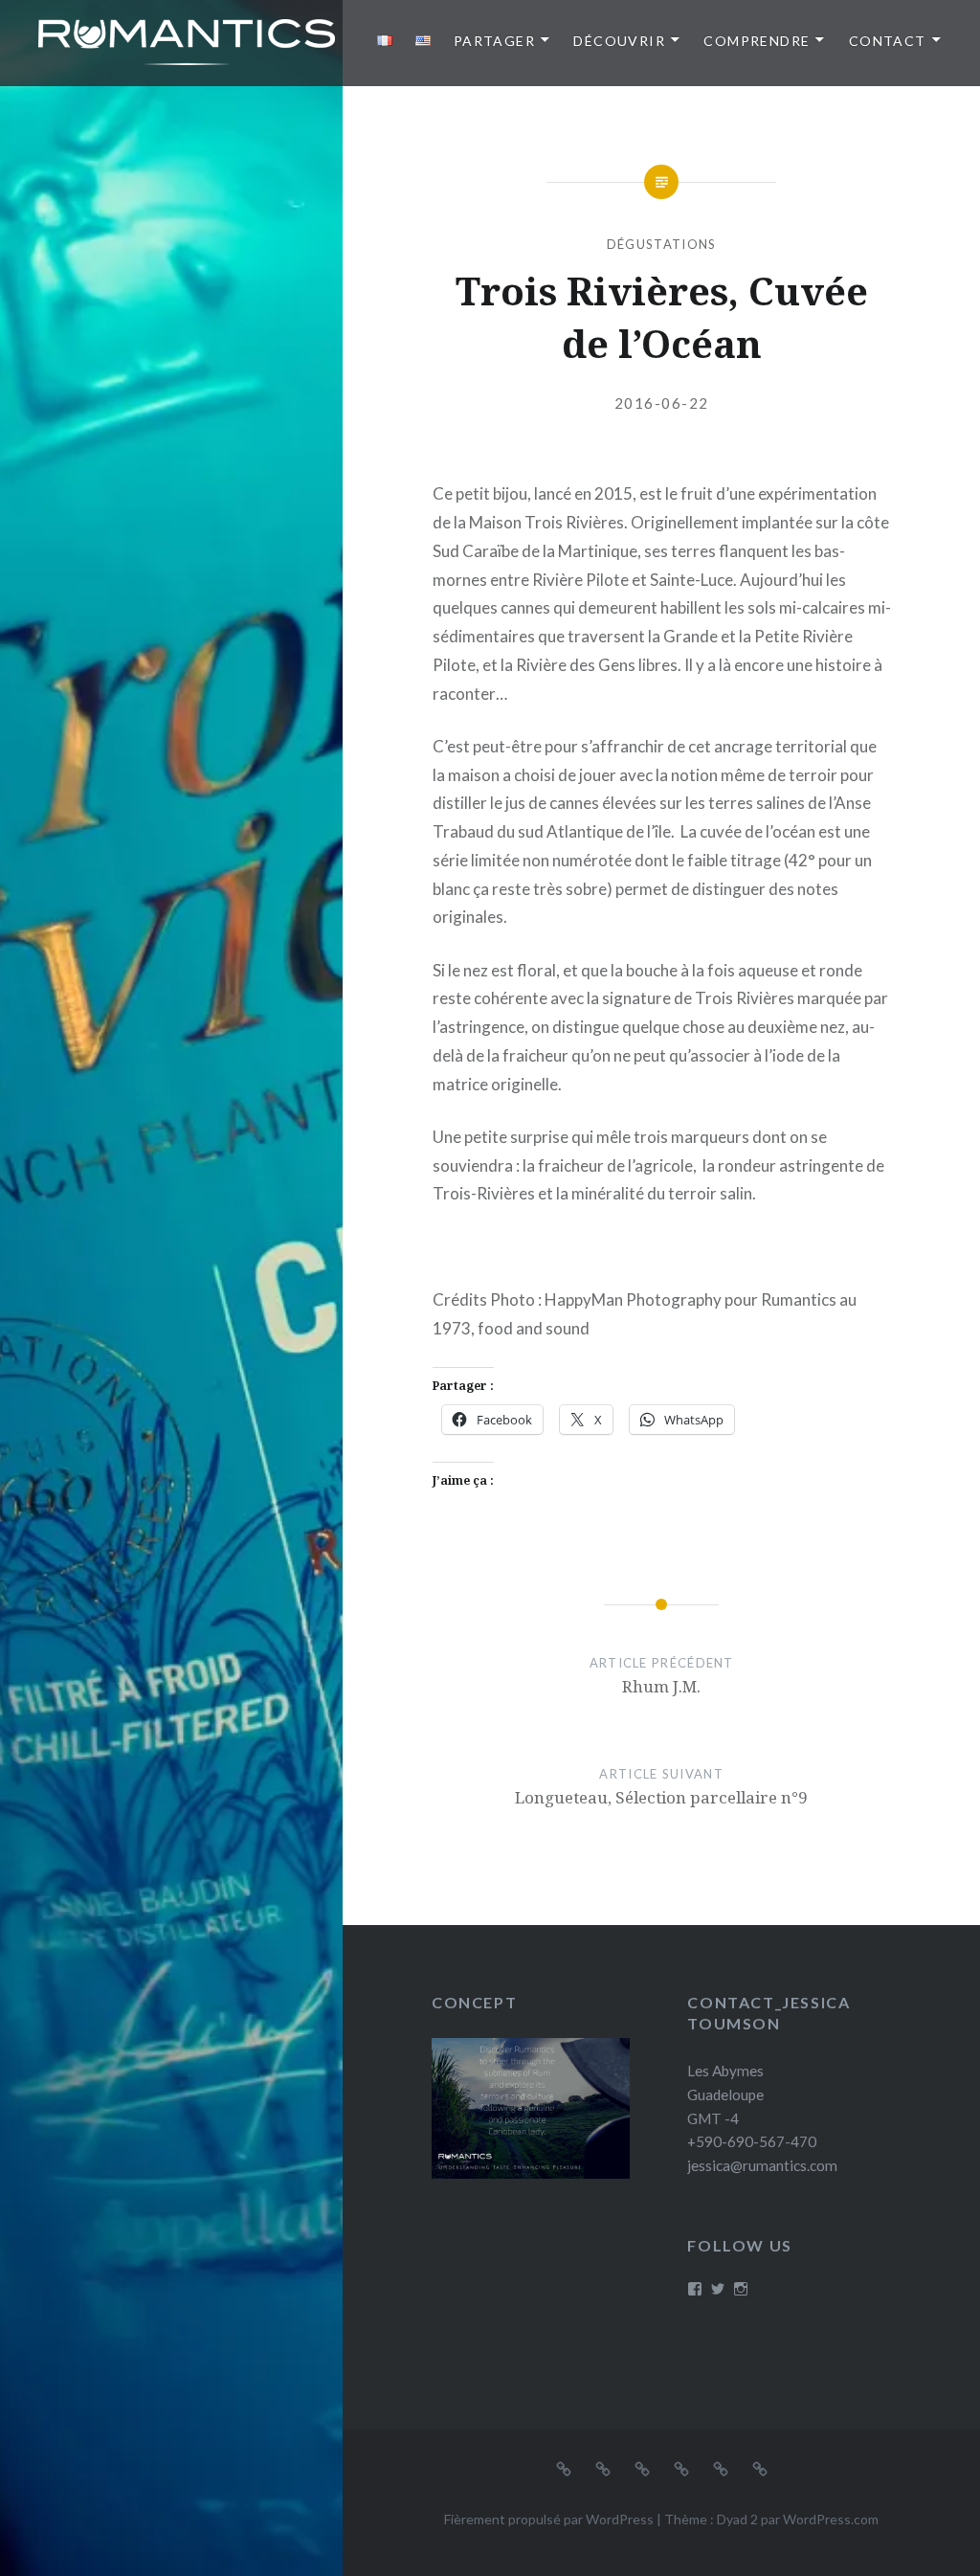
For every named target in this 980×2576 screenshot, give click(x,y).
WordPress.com (831, 2519)
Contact (888, 41)
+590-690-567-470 (752, 2141)
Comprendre (757, 41)
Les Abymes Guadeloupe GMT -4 (725, 2094)
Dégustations (662, 244)
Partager (494, 41)
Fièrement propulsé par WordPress (549, 2519)
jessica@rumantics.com (762, 2165)
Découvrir (619, 41)
